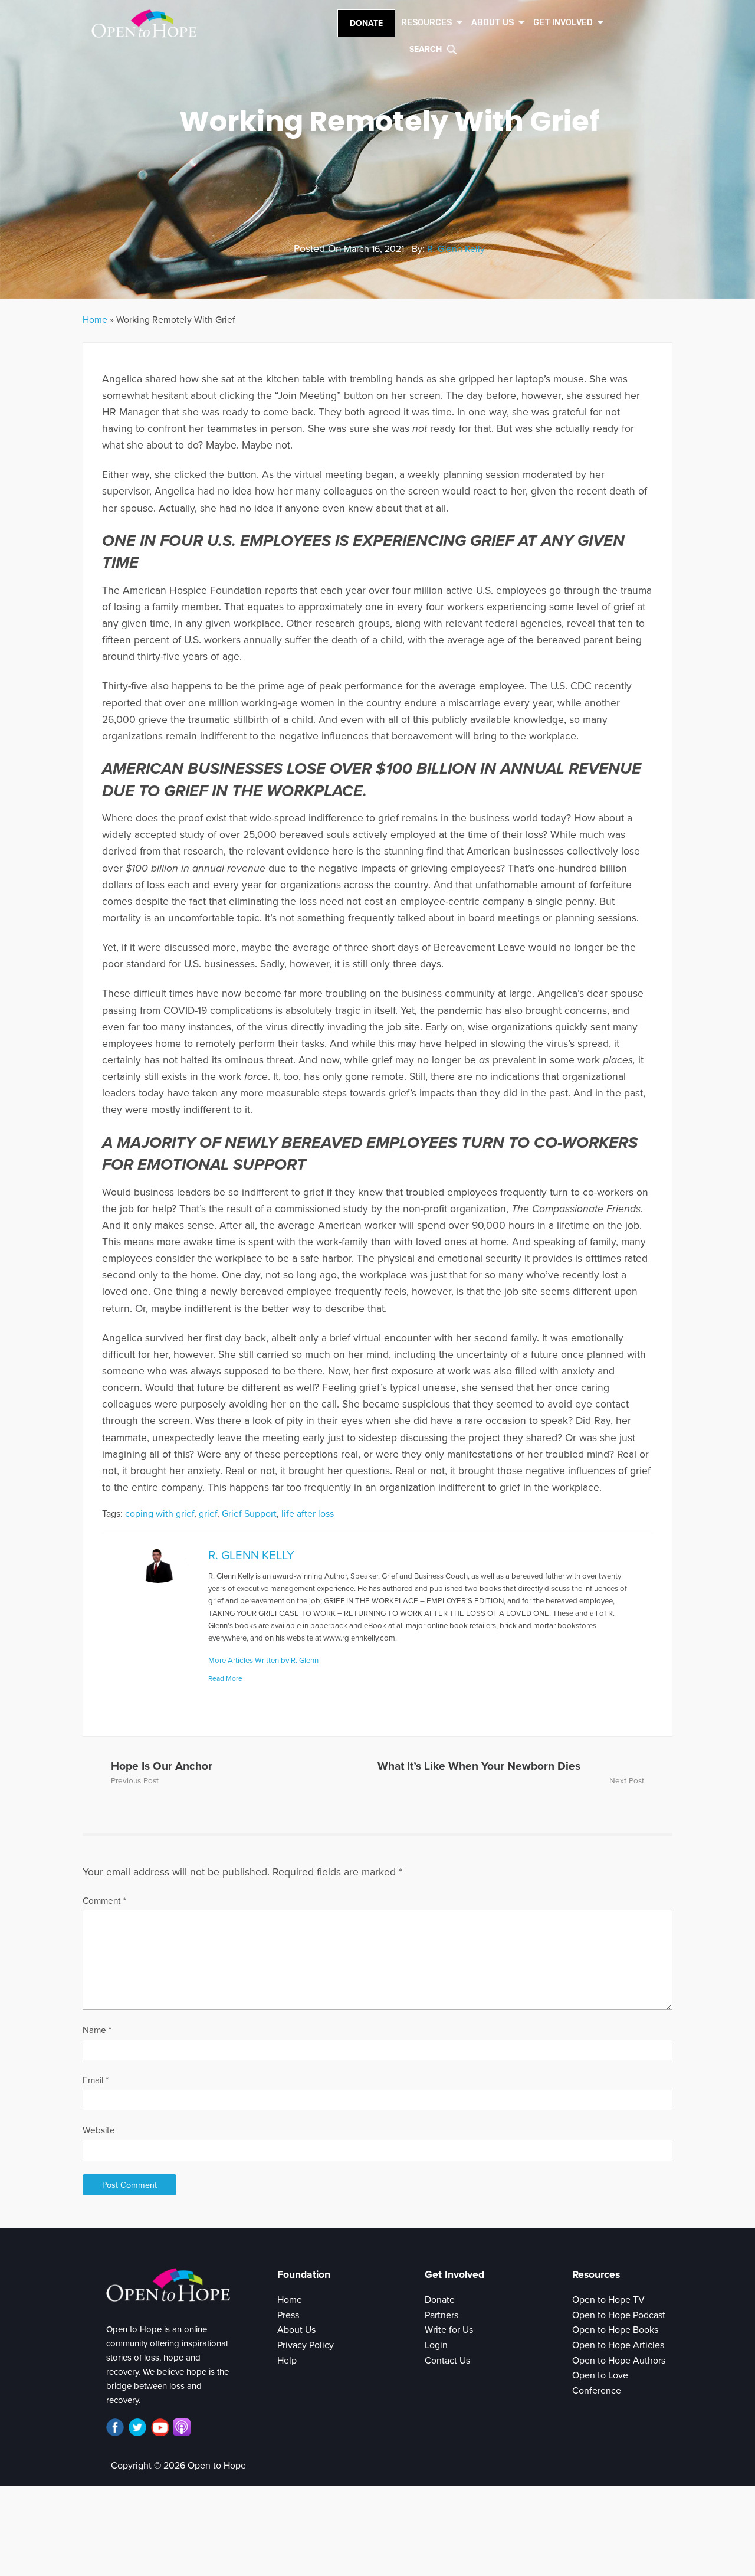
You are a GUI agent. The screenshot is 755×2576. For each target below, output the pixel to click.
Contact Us (447, 2361)
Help (287, 2361)
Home (95, 320)
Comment (104, 1901)
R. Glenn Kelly (456, 249)
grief (208, 1514)
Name (97, 2030)
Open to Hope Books (615, 2330)
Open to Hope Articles (618, 2345)
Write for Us (449, 2330)
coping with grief (160, 1514)
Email (96, 2080)
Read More (225, 1678)
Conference (597, 2391)
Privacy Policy (306, 2345)
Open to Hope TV (608, 2300)
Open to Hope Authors (619, 2361)
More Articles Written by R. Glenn (263, 1661)
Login (436, 2345)
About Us (296, 2330)
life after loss (308, 1514)
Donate (366, 23)
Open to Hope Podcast (619, 2315)
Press (288, 2315)
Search (426, 49)
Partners (441, 2315)
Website (99, 2130)
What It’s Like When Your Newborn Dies (479, 1766)
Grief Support (249, 1514)
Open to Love (600, 2375)
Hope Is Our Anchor (162, 1766)
